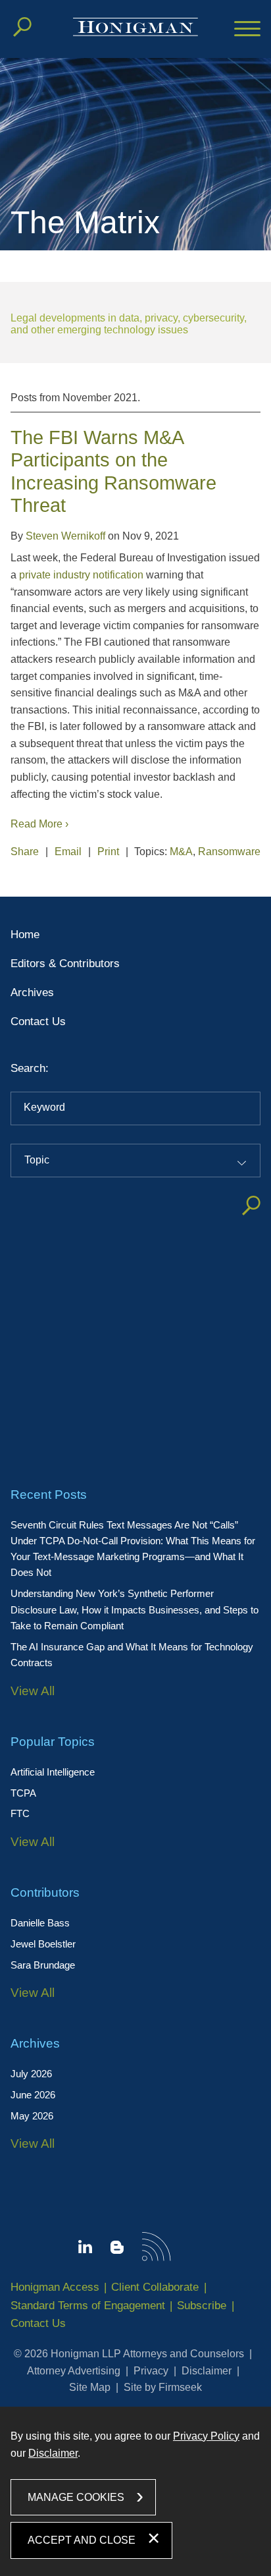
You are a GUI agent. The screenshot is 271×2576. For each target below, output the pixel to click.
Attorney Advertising (74, 2371)
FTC (20, 1813)
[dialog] (135, 2491)
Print (108, 852)
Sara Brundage (43, 1965)
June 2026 (33, 2095)
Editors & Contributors (65, 964)
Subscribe (202, 2306)
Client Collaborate (155, 2287)
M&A (181, 852)
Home (25, 935)
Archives (32, 993)
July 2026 (31, 2074)
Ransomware (229, 852)
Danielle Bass (40, 1923)
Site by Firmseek (163, 2387)
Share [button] (25, 852)
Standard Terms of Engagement (88, 2306)
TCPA (23, 1793)
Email (68, 852)
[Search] (22, 27)
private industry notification (81, 575)
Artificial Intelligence (53, 1772)
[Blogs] (117, 2250)
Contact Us (38, 1022)
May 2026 (32, 2116)
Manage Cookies (76, 2497)
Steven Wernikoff (65, 536)
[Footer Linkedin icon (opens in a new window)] (85, 2249)
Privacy (151, 2371)
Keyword (44, 1107)
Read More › (39, 824)
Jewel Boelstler (43, 1944)
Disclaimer (207, 2371)
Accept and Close (82, 2540)
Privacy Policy (206, 2436)
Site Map (90, 2387)
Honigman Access (55, 2287)
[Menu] (247, 30)
